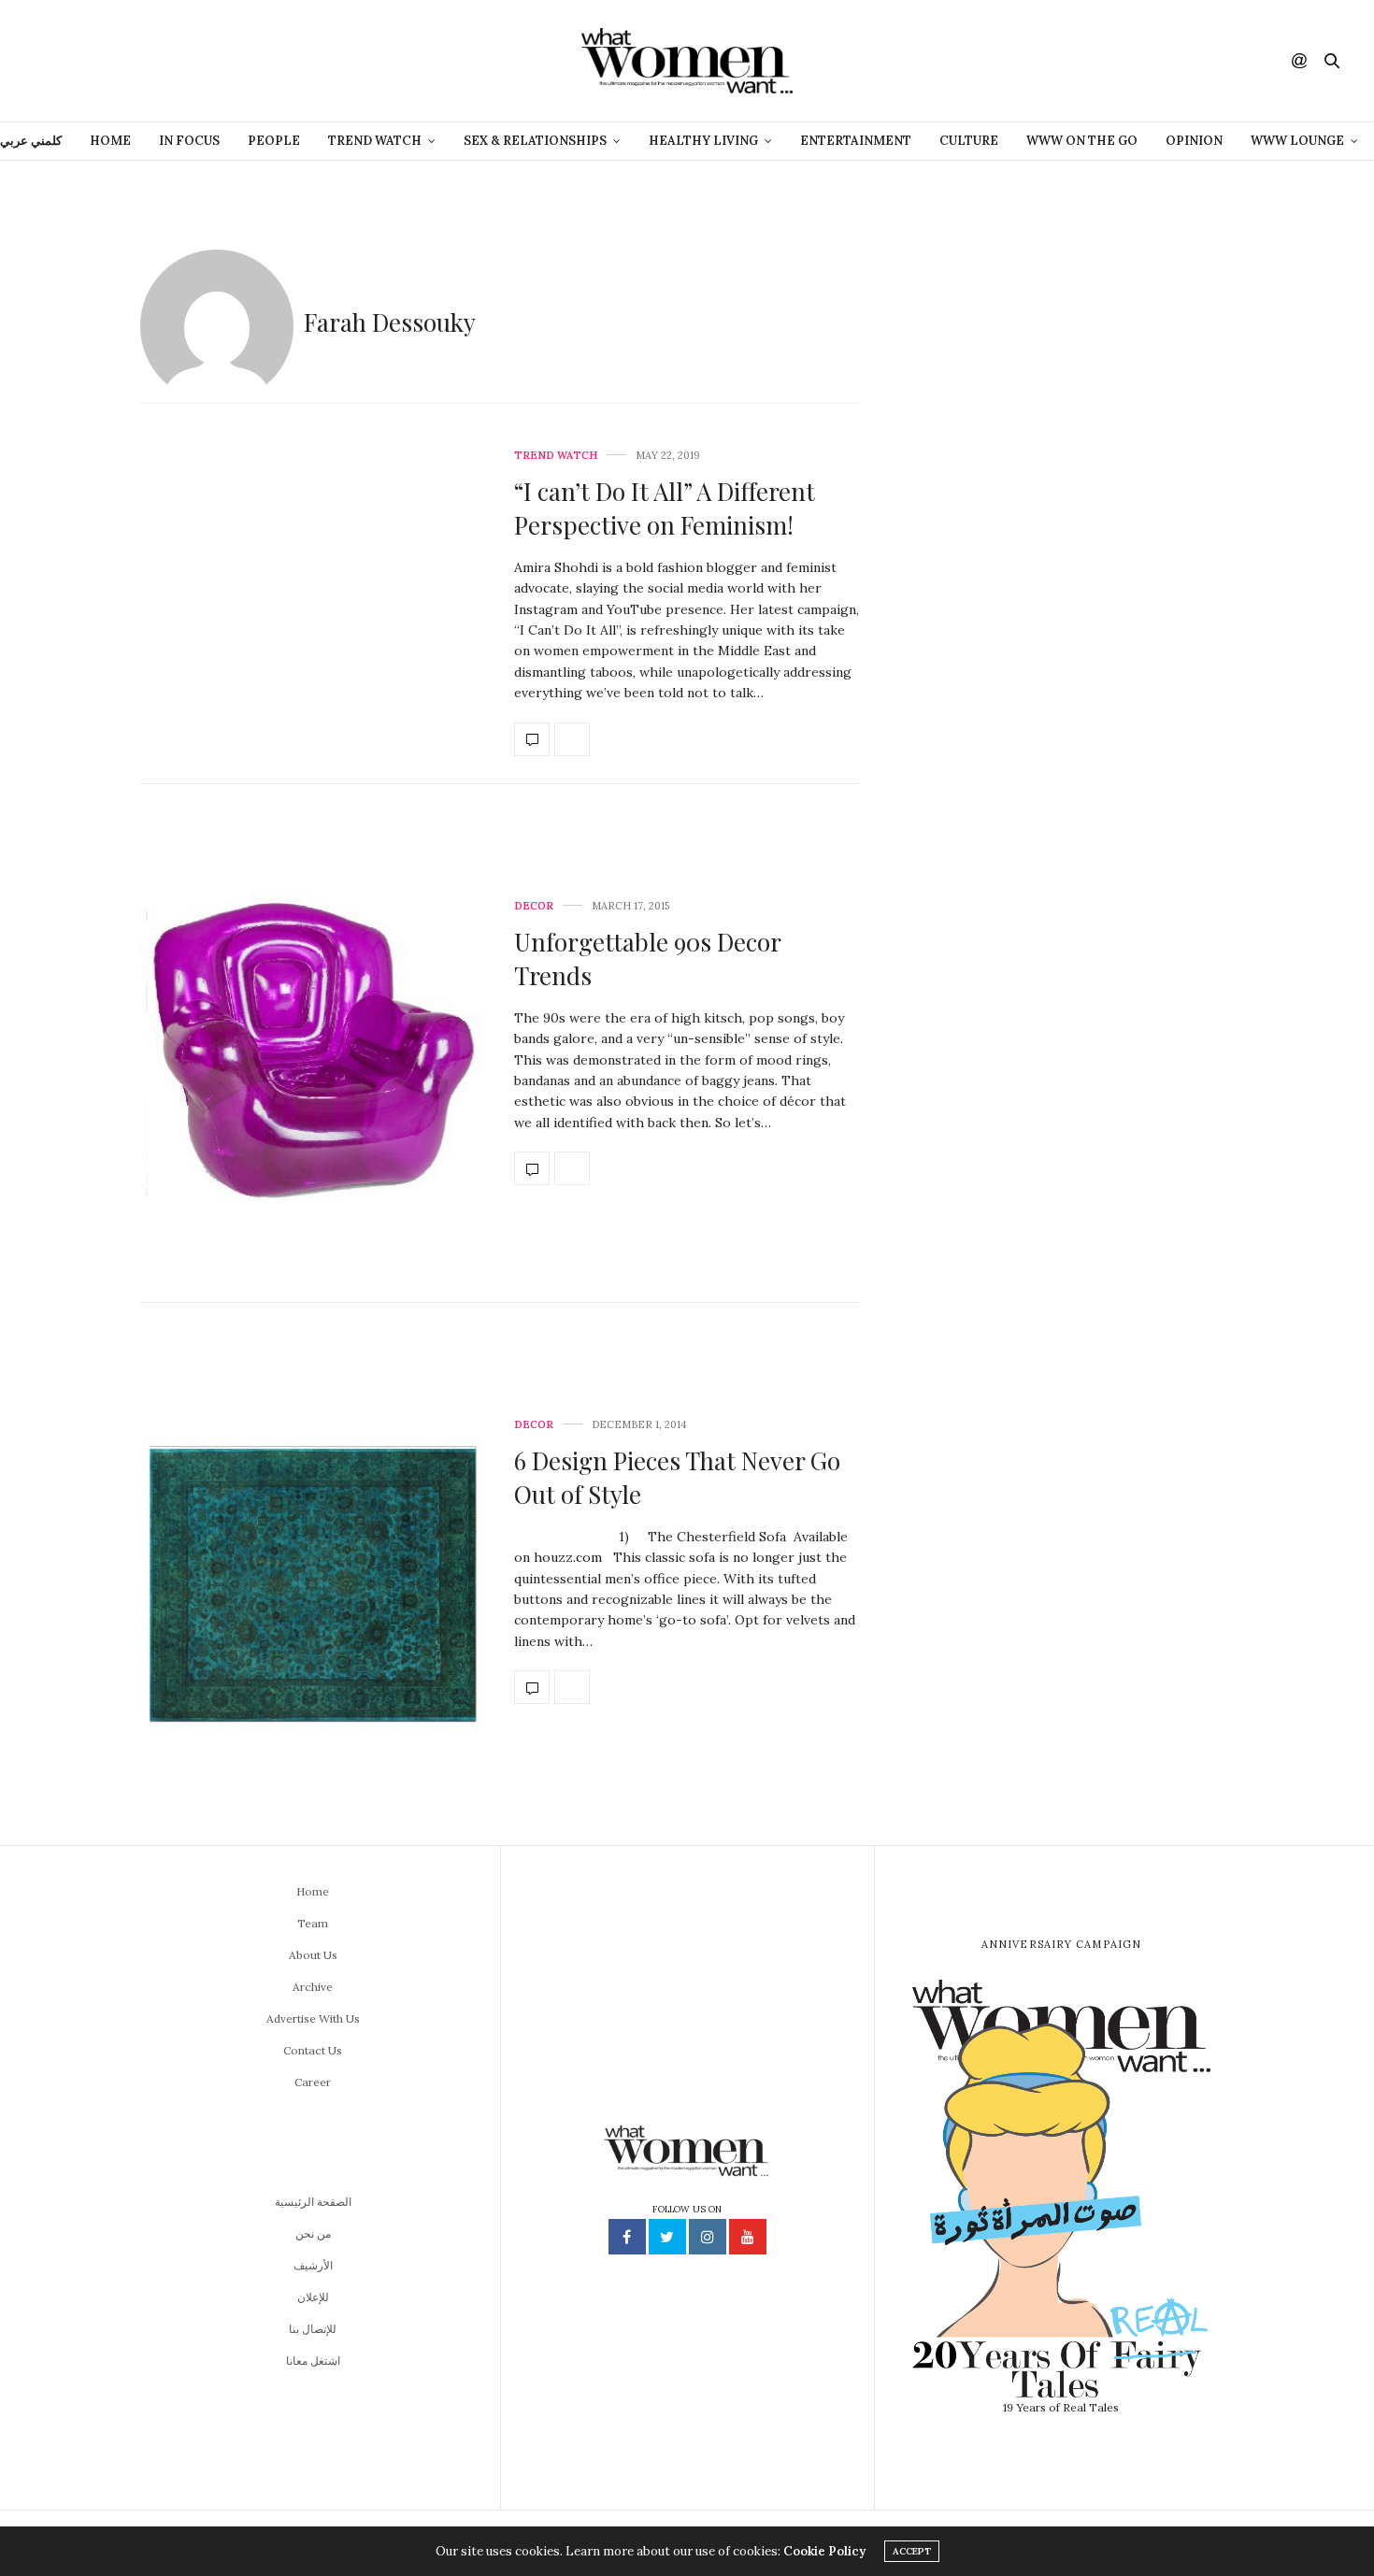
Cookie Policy (824, 2551)
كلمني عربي (31, 141)
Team (313, 1923)
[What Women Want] (687, 61)
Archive (313, 1987)
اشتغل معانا (313, 2361)
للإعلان (313, 2297)
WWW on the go (1082, 141)
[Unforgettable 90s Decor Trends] (313, 1044)
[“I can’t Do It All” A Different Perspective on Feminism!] (313, 603)
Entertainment (856, 141)
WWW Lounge (1297, 141)
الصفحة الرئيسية (313, 2202)
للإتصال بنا (313, 2329)
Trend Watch (556, 456)
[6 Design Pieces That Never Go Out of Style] (313, 1562)
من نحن (313, 2233)
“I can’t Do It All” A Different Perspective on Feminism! (665, 508)
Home (110, 141)
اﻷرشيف (313, 2265)
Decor (534, 906)
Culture (969, 141)
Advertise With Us (313, 2018)
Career (313, 2082)
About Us (313, 1955)
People (274, 141)
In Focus (189, 141)
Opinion (1194, 141)
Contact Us (313, 2050)
